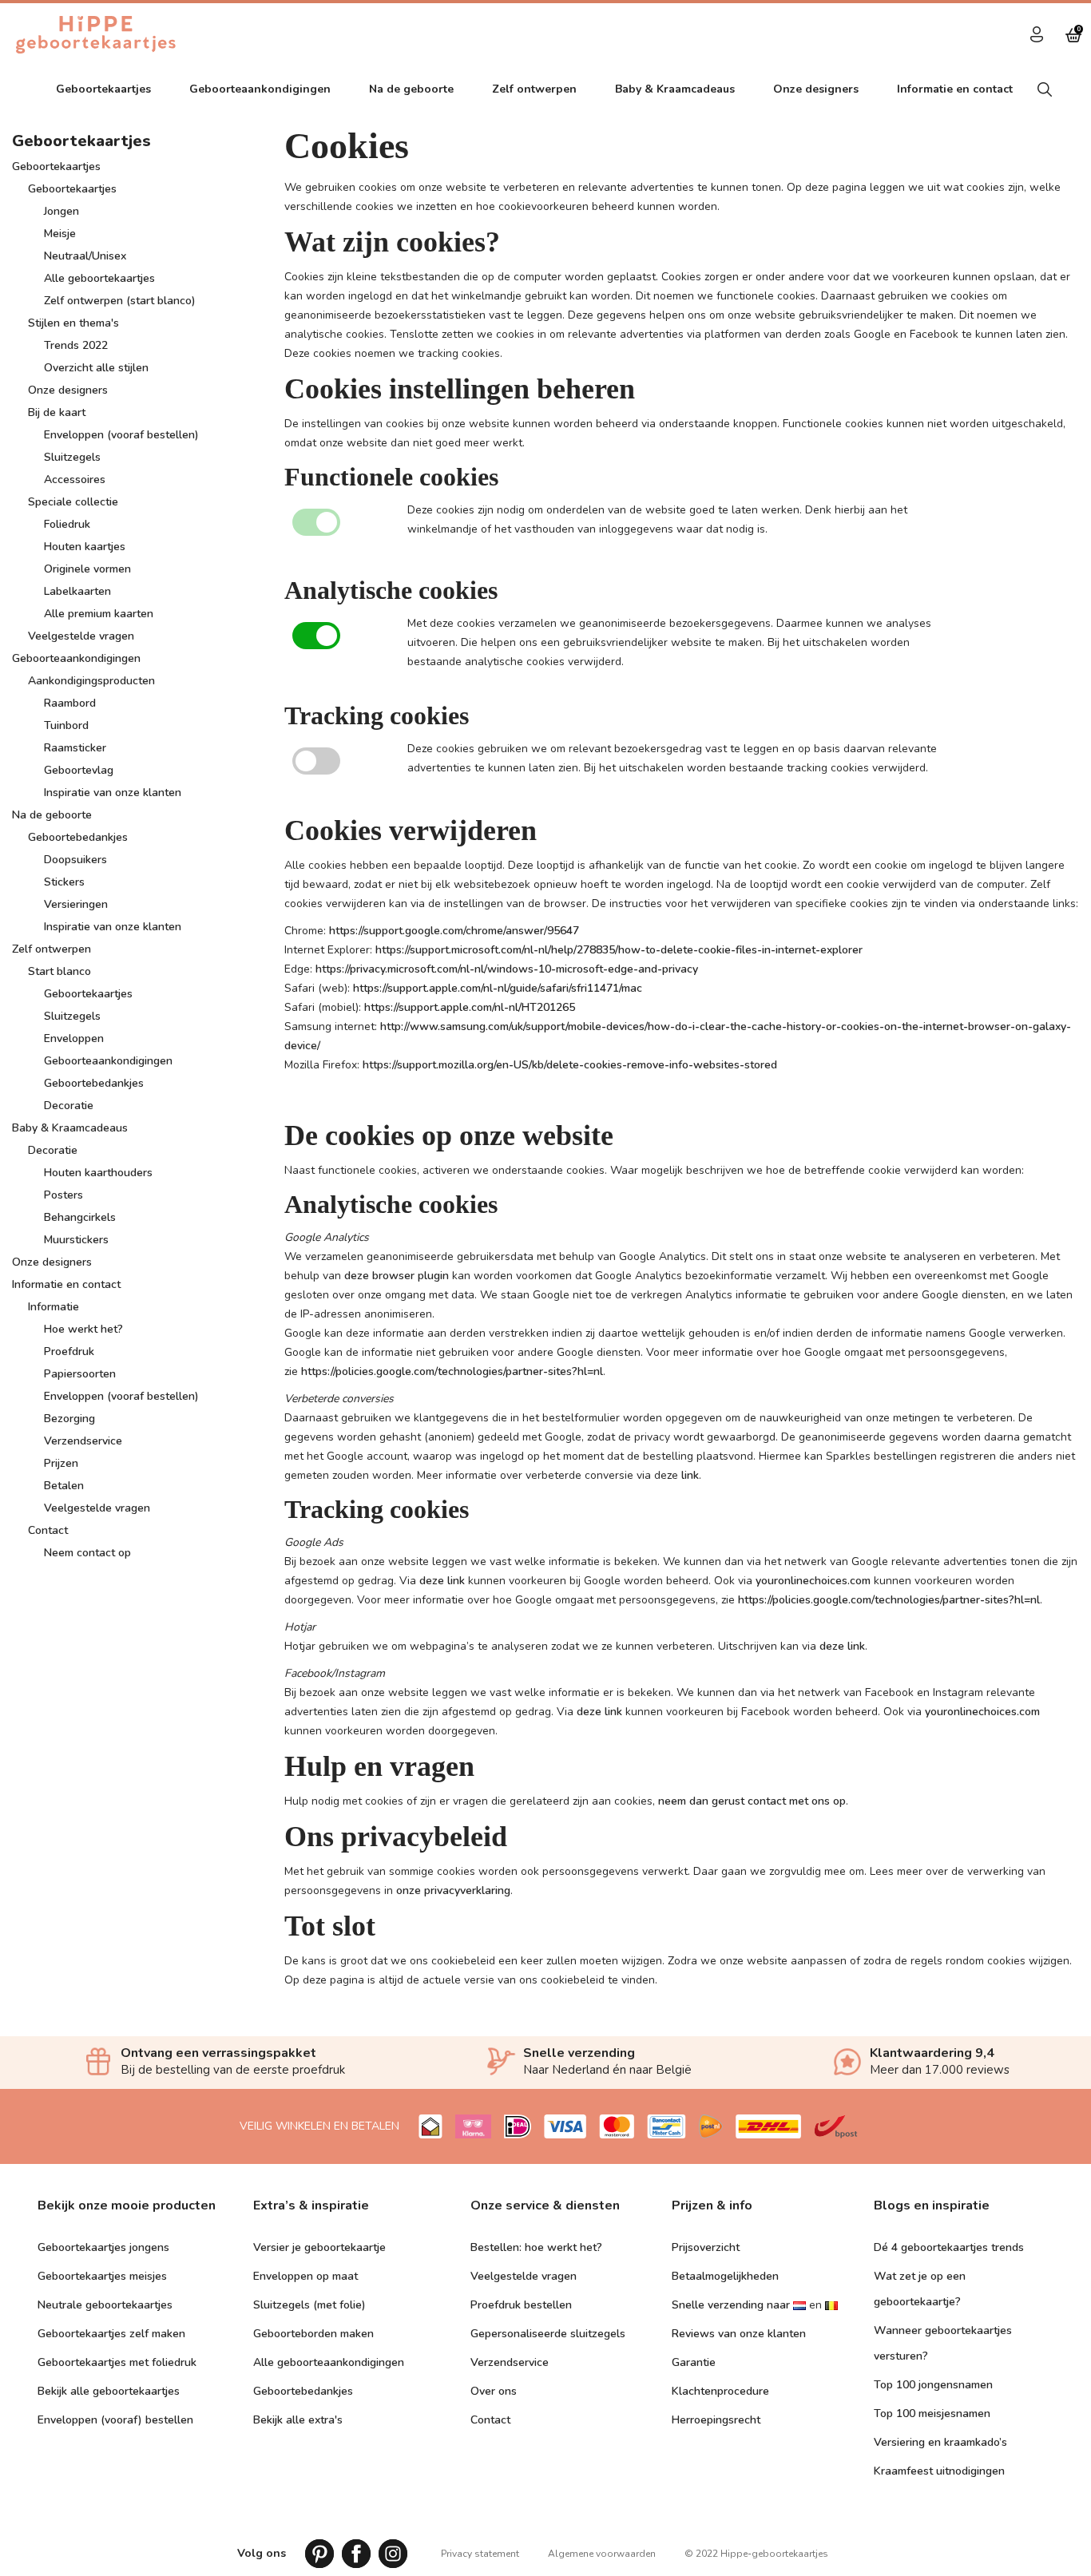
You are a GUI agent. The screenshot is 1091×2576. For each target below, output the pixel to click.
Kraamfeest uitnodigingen (939, 2471)
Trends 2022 (76, 345)
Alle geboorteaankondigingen (329, 2362)
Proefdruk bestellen (521, 2305)
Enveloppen (74, 1038)
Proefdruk (69, 1351)
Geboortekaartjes (56, 166)
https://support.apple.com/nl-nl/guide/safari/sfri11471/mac (498, 988)
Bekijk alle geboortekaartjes (109, 2391)
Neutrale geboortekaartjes (105, 2305)
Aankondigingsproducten (91, 681)
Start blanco (60, 971)
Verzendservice (83, 1441)
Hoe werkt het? (83, 1329)
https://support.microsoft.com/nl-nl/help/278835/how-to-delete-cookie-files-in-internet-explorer (619, 950)
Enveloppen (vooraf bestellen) (121, 435)
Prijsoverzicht (706, 2247)
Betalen (64, 1486)
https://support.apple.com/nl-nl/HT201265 (470, 1007)
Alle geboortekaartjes (99, 278)
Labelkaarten (77, 591)
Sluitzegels (72, 457)
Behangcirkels (80, 1217)
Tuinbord (66, 725)
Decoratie (69, 1106)
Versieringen (76, 904)
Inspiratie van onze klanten (113, 793)
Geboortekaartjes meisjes (102, 2276)
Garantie (694, 2362)
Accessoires (75, 480)
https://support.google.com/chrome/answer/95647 (454, 931)
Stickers (64, 882)
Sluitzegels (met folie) (309, 2305)
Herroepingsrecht (716, 2420)
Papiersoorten (80, 1374)
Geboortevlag (79, 770)
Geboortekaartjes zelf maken (111, 2334)
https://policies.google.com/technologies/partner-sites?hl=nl (452, 1371)
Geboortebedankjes (78, 837)
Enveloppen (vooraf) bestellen (115, 2420)
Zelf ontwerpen (534, 89)
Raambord (70, 703)
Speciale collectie (73, 502)
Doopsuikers (75, 860)
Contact (48, 1530)
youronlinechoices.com (813, 1581)
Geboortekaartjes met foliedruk (117, 2362)
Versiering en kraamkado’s (940, 2442)
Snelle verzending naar (731, 2305)
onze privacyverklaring (453, 1890)
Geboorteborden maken (313, 2334)
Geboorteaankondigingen (260, 89)
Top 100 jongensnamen (933, 2385)
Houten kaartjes (85, 547)
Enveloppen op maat (305, 2276)
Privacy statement (480, 2554)
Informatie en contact (955, 89)
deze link (442, 1581)
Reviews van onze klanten (739, 2334)
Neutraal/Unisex (85, 256)
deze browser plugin (397, 1276)
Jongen (61, 211)
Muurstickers (76, 1240)
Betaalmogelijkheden (725, 2276)
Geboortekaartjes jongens (103, 2247)
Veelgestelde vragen (81, 636)
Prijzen (61, 1463)
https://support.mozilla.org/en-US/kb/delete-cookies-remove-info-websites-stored (570, 1065)
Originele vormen (87, 569)
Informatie (54, 1307)
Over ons (494, 2391)
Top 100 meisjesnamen (932, 2414)
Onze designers (816, 89)
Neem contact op (87, 1553)
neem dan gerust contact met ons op (752, 1801)
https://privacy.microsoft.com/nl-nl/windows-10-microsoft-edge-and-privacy (507, 969)
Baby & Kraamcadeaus (675, 89)
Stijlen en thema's (73, 323)
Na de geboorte (411, 89)
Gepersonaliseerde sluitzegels (548, 2334)
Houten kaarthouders (98, 1173)
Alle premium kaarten (99, 614)
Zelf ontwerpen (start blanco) (120, 301)
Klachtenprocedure (720, 2391)
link (690, 1475)
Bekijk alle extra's (298, 2420)
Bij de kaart (57, 412)
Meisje (60, 234)
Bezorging (69, 1419)
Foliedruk (67, 524)
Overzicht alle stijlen (96, 368)
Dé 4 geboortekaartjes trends (949, 2247)
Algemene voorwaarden (602, 2554)
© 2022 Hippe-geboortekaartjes (756, 2554)
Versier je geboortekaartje (319, 2247)
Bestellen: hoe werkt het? (536, 2247)
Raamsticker (75, 748)
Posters (63, 1195)
